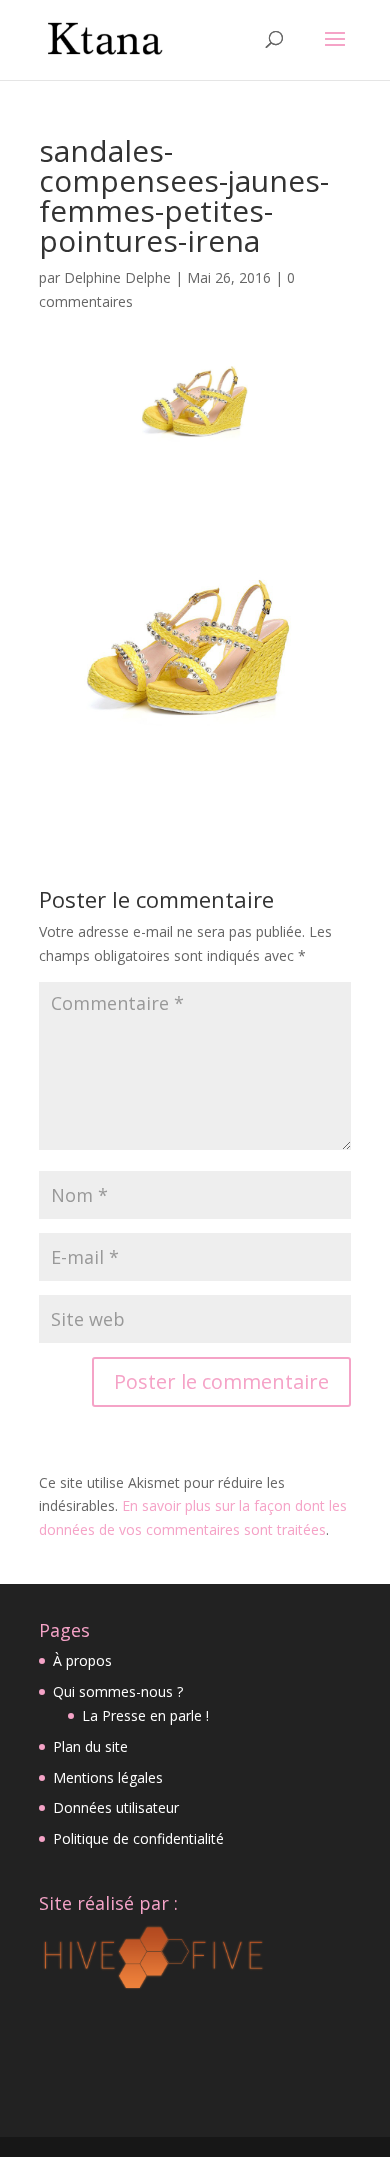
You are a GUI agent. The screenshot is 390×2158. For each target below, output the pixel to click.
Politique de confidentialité (138, 1838)
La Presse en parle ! (145, 1715)
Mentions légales (108, 1777)
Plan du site (90, 1746)
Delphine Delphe (117, 277)
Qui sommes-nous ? (118, 1691)
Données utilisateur (116, 1807)
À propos (82, 1660)
